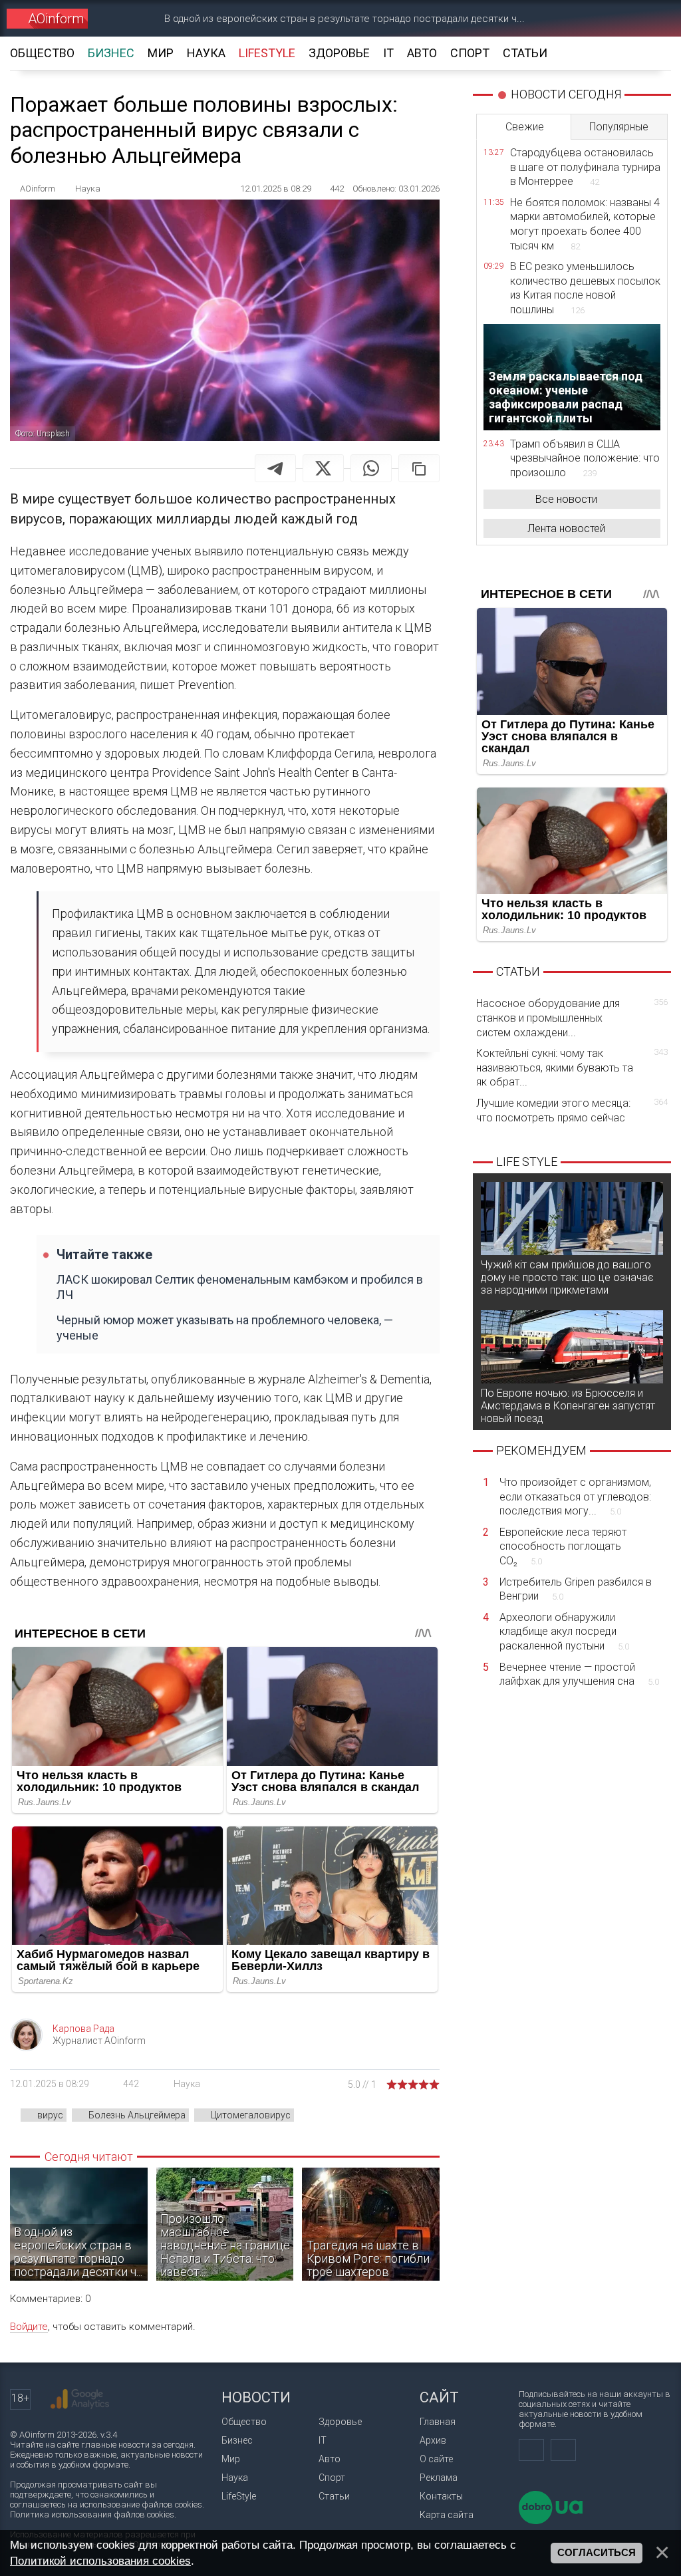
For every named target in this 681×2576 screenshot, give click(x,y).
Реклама (439, 2478)
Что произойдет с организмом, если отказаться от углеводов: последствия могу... (575, 1497)
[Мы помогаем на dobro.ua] (551, 2521)
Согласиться (597, 2553)
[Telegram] (275, 468)
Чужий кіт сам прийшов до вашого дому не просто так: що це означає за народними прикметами (567, 1277)
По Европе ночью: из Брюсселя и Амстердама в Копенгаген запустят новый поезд (568, 1406)
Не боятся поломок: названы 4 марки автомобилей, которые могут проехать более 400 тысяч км (585, 224)
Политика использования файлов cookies (92, 2514)
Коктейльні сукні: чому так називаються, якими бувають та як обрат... (572, 1068)
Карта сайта (447, 2515)
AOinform (56, 19)
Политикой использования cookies (100, 2561)
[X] (323, 468)
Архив (433, 2440)
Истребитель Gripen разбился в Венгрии (576, 1589)
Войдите (29, 2327)
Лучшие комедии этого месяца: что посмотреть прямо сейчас (572, 1110)
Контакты (441, 2496)
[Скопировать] (419, 468)
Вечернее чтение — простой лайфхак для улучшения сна (579, 1674)
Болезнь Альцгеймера (137, 2115)
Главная (438, 2422)
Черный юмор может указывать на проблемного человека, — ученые (225, 1328)
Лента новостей (566, 528)
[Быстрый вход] (605, 18)
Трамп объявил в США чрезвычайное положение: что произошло (585, 458)
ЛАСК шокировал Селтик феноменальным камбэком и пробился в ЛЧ (240, 1287)
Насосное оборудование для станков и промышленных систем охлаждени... (572, 1018)
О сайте (436, 2459)
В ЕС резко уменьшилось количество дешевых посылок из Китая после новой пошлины (585, 288)
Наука (187, 2084)
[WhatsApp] (371, 468)
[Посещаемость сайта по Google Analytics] (80, 2399)
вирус (50, 2115)
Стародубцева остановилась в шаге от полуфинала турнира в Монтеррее (585, 167)
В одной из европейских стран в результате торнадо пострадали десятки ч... (344, 19)
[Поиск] (652, 18)
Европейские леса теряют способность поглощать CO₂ (563, 1546)
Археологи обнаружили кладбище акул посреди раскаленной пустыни (564, 1632)
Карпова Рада (83, 2029)
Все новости (566, 499)
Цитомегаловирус (251, 2115)
